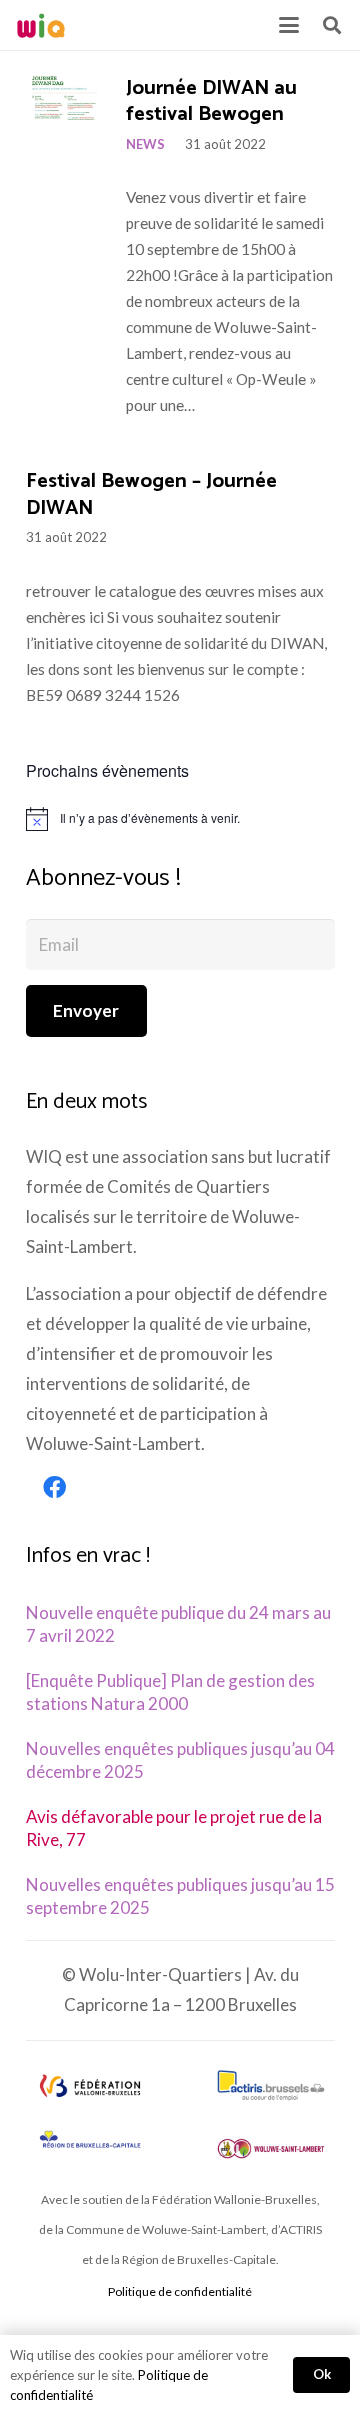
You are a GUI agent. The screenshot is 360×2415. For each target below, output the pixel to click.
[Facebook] (55, 1488)
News (145, 144)
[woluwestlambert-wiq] (271, 2148)
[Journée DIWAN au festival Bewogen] (66, 98)
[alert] (180, 819)
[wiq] (41, 25)
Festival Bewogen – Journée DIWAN (151, 495)
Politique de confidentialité (180, 2291)
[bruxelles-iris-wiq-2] (90, 2140)
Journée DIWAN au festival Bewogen (211, 102)
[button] (288, 25)
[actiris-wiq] (271, 2085)
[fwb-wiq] (90, 2085)
